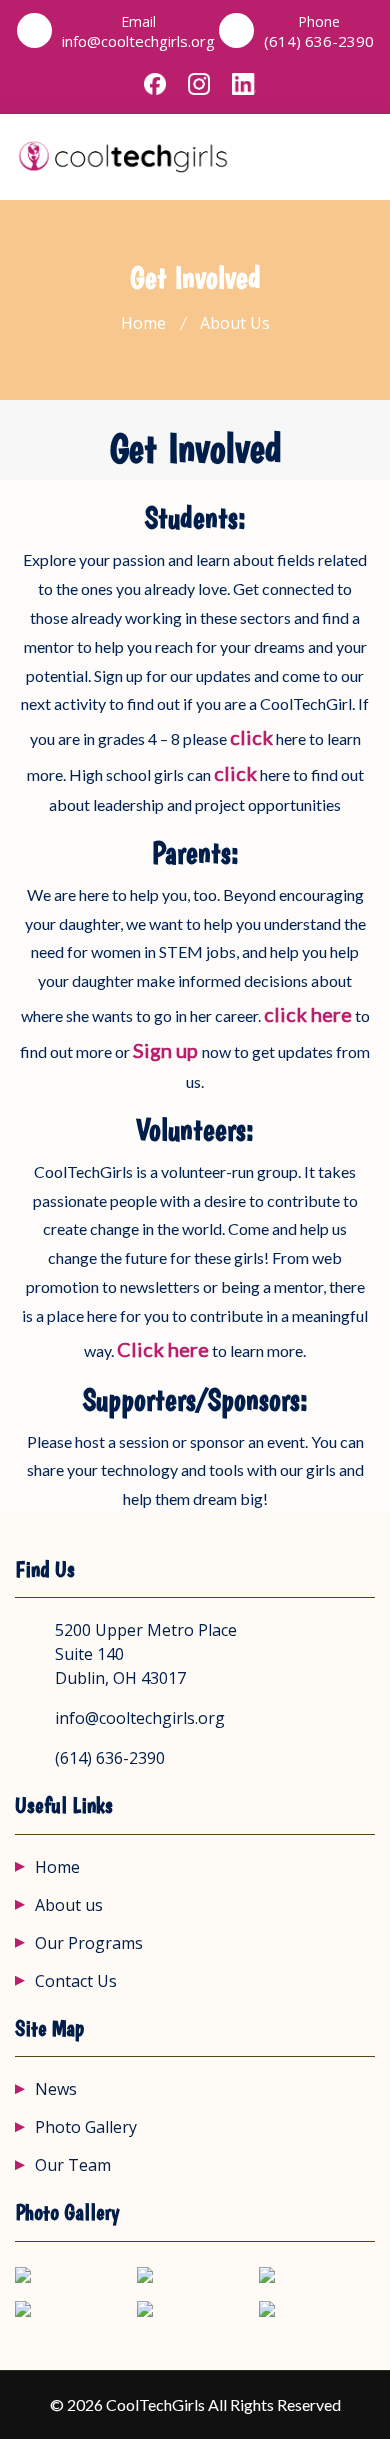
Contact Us (76, 1981)
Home (143, 323)
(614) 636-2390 (319, 41)
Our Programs (89, 1943)
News (56, 2089)
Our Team (73, 2165)
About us (69, 1905)
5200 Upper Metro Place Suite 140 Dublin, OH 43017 (146, 1654)
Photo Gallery (86, 2127)
